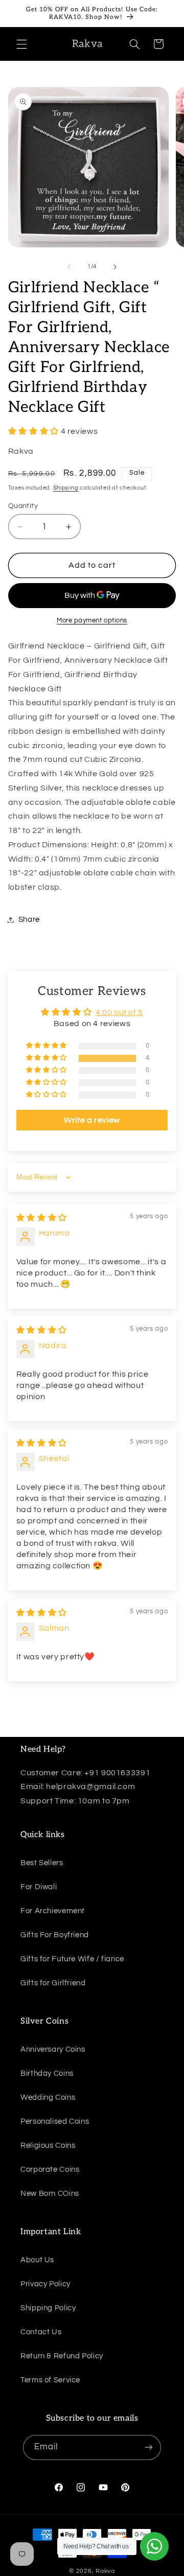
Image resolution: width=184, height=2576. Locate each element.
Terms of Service (50, 2380)
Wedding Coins (48, 2097)
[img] (42, 1218)
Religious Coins (48, 2145)
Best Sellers (42, 1863)
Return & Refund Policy (62, 2356)
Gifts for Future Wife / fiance (72, 1959)
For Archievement (53, 1911)
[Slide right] (115, 267)
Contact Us (41, 2332)
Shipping (66, 488)
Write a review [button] (92, 1120)
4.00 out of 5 (119, 1012)
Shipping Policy (48, 2308)
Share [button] (29, 920)
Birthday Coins (47, 2073)
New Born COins (50, 2194)
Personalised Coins (55, 2121)
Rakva (105, 2571)
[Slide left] (69, 267)
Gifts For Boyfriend (55, 1935)
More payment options (92, 621)
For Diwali (39, 1887)
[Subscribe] (149, 2447)
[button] (21, 44)
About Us (37, 2260)
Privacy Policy (45, 2284)
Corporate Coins (50, 2169)
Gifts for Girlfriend (53, 1983)
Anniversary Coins (53, 2049)
